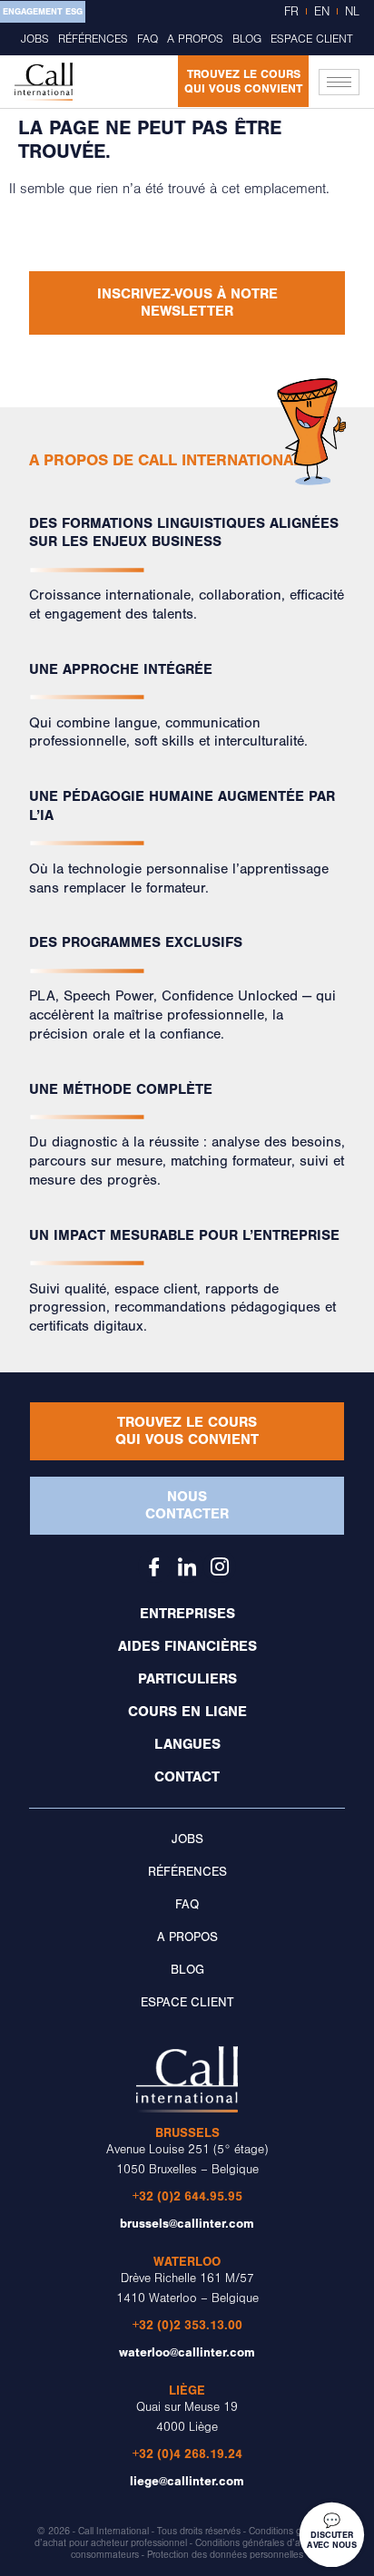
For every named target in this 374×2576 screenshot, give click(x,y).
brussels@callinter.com (187, 2224)
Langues (187, 1744)
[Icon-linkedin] (187, 1566)
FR (291, 12)
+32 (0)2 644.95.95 (187, 2196)
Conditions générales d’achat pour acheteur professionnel (186, 2537)
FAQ (148, 39)
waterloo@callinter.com (187, 2352)
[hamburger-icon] (339, 82)
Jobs (35, 39)
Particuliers (187, 1679)
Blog (247, 39)
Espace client (312, 39)
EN (322, 12)
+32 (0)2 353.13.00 (187, 2325)
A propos (195, 39)
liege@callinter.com (187, 2481)
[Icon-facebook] (154, 1566)
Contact (187, 1777)
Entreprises (187, 1614)
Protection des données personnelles (225, 2555)
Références (93, 39)
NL (352, 12)
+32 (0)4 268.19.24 (187, 2454)
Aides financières (187, 1646)
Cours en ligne (187, 1712)
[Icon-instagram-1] (220, 1566)
